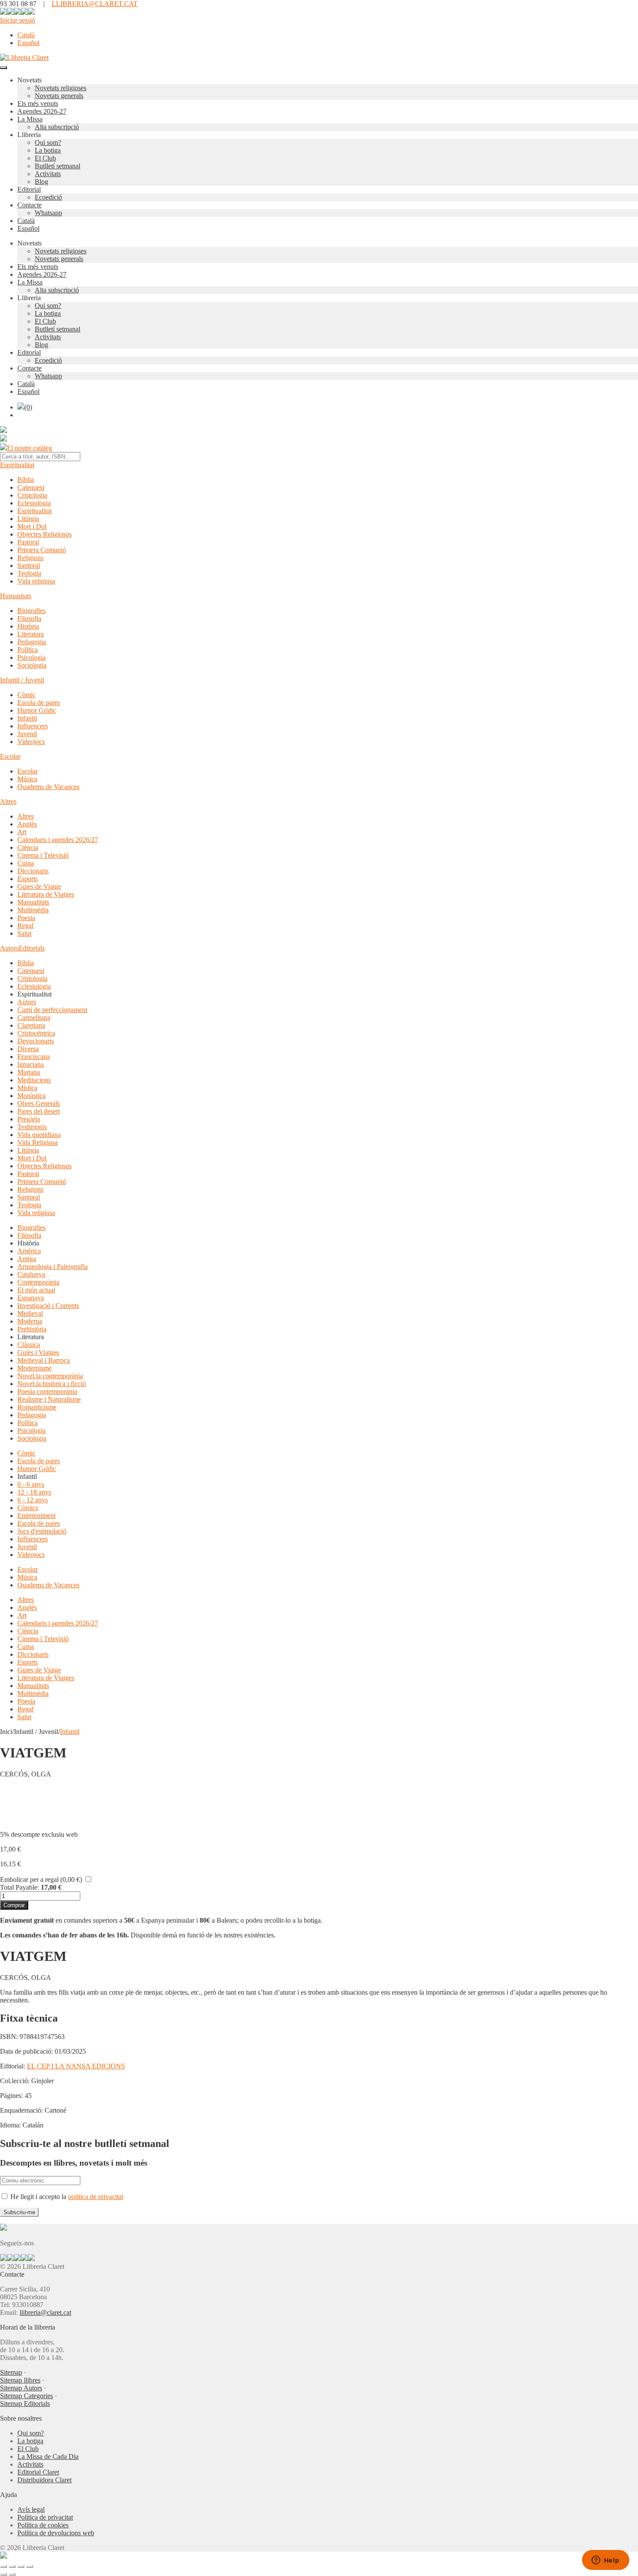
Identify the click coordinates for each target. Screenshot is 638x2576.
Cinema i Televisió (43, 855)
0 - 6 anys (31, 1484)
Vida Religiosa (38, 1142)
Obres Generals (39, 1103)
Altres (8, 801)
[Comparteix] (21, 2566)
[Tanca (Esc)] (30, 2566)
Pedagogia (32, 642)
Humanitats (16, 596)
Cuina (26, 863)
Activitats (48, 174)
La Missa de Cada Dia (48, 2456)
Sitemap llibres (20, 2380)
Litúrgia (28, 519)
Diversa (28, 1049)
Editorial (29, 189)
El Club (45, 158)
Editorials (32, 948)
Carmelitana (34, 1018)
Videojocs (31, 742)
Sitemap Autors (21, 2388)
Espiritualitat (17, 465)
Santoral (29, 565)
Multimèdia (33, 910)
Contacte (30, 205)
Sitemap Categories (26, 2396)
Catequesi (31, 487)
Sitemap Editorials (25, 2404)
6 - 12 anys (33, 1500)
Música (27, 779)
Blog (41, 182)
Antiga (27, 1259)
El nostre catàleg (30, 448)
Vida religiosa (36, 581)
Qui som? (48, 143)
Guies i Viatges (38, 1352)
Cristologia (32, 495)
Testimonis (32, 1127)
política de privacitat (96, 2197)
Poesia (26, 918)
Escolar (10, 756)
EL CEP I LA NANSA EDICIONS (76, 2066)
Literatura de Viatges (46, 894)
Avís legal (31, 2509)
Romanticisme (37, 1407)
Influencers (33, 726)
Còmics (28, 1508)
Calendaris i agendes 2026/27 (58, 840)
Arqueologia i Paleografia (53, 1267)
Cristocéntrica (36, 1033)
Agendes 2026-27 (42, 111)
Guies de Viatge (39, 887)
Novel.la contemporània (50, 1376)
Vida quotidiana (39, 1135)
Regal (25, 926)
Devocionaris (36, 1041)
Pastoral (28, 542)
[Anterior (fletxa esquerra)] (3, 2574)
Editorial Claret (38, 2472)
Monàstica (31, 1096)
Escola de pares (39, 703)
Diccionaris (33, 871)
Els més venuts (38, 103)
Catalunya (31, 1274)
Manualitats (33, 902)
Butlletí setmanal (58, 166)
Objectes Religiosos (44, 534)
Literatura (31, 634)
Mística (27, 1088)
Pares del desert (39, 1111)
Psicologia (31, 657)
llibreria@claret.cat (45, 2312)
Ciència (28, 847)
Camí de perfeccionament (52, 1010)
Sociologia (32, 665)
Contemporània (38, 1282)
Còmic (26, 695)
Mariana (29, 1072)
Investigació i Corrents (48, 1306)
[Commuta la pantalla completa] (12, 2566)
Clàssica (29, 1345)
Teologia (29, 573)
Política (28, 650)
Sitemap (11, 2372)
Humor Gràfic (37, 710)
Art (22, 832)
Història (28, 626)
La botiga (48, 150)
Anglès (27, 824)
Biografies (31, 611)
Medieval (30, 1313)
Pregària (29, 1119)
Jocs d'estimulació (42, 1531)
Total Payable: (20, 1887)
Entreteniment (36, 1516)
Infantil (27, 718)
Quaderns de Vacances (48, 787)
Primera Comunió (42, 550)
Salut (24, 933)
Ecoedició (48, 197)
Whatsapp (48, 213)
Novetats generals (59, 96)
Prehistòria (32, 1329)
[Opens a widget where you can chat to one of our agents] (605, 2561)
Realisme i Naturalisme (49, 1399)
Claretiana (31, 1025)
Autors (9, 948)
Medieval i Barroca (44, 1360)
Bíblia (26, 480)
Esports (28, 879)
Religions (30, 558)
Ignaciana (31, 1064)
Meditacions (34, 1080)
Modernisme (35, 1368)
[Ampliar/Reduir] (3, 2566)
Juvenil (27, 734)
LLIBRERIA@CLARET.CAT (95, 4)
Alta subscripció (57, 127)
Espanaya (31, 1298)
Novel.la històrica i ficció (52, 1384)
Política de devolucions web (56, 2533)
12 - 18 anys (34, 1492)
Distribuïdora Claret (44, 2480)
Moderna (30, 1321)
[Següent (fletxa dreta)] (12, 2574)
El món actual (36, 1290)
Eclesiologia (34, 503)
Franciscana (34, 1057)
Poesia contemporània (47, 1391)
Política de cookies (43, 2525)
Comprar (14, 1905)
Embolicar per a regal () (41, 1880)
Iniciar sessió (18, 20)
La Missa (30, 119)
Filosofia (29, 618)
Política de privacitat (45, 2517)
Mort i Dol (32, 526)
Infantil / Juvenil (22, 680)
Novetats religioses (61, 88)
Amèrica (29, 1251)
